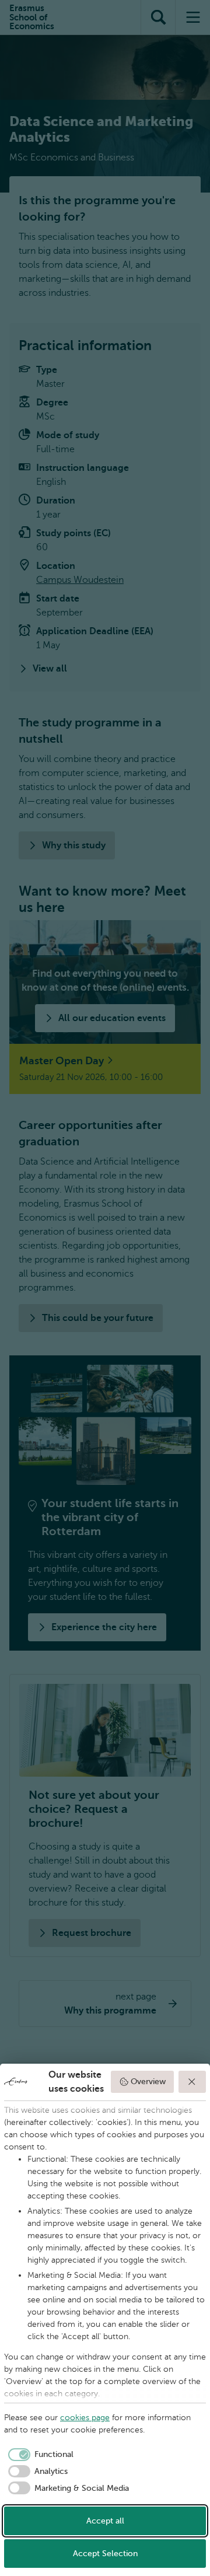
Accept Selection (105, 2554)
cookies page (85, 2418)
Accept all (105, 2521)
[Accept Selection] (192, 2082)
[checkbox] (39, 2455)
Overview (148, 2082)
